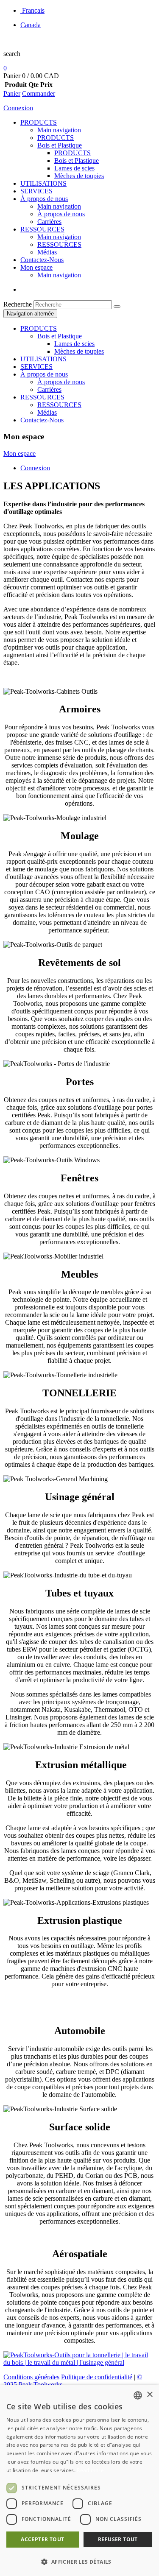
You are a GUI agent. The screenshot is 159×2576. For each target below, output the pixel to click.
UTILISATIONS (43, 183)
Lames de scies (74, 168)
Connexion (18, 108)
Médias (47, 252)
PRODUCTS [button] (39, 328)
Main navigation (59, 130)
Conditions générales (31, 2377)
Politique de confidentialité (97, 2377)
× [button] (149, 2395)
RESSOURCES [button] (42, 397)
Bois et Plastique (60, 145)
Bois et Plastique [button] (60, 336)
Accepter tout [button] (42, 2539)
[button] (79, 2561)
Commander (39, 93)
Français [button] (33, 10)
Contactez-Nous (42, 260)
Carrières (49, 222)
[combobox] (138, 2395)
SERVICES (36, 191)
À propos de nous (44, 199)
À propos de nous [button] (44, 374)
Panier (12, 93)
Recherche (18, 304)
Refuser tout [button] (118, 2539)
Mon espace (36, 267)
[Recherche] (117, 307)
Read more (90, 2470)
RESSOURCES (42, 229)
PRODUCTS (39, 122)
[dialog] (79, 2480)
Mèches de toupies (79, 176)
